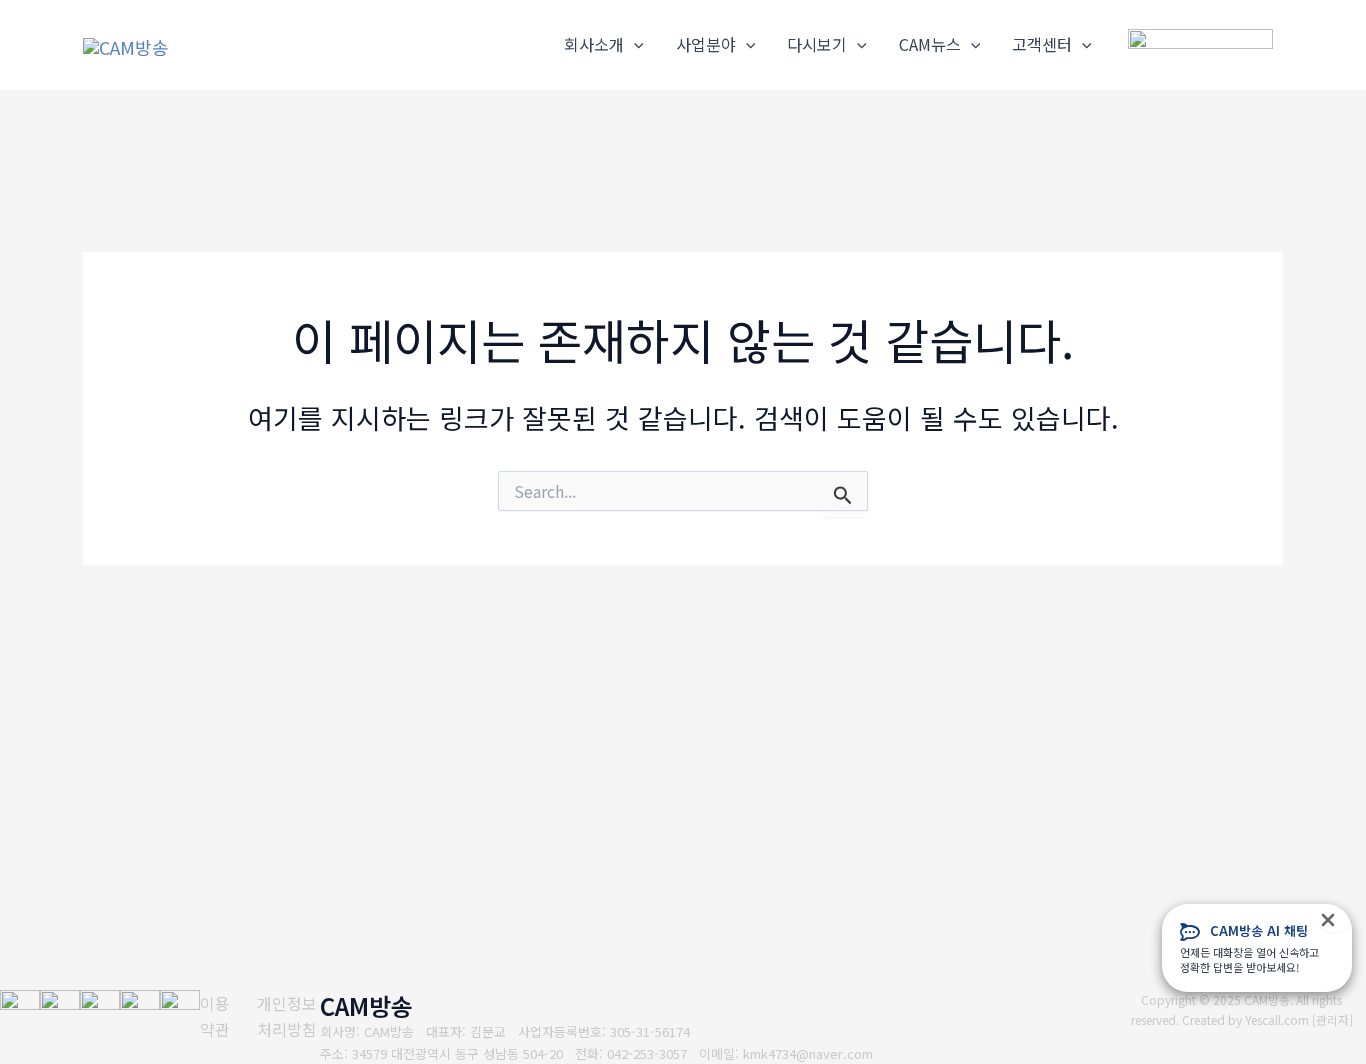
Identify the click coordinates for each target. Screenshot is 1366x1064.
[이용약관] (216, 1016)
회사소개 (594, 44)
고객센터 (1042, 44)
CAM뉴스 (930, 44)
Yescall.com (1277, 1019)
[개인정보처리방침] (288, 1016)
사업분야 (706, 44)
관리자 (1332, 1019)
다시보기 (817, 44)
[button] (634, 45)
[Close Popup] (1335, 918)
